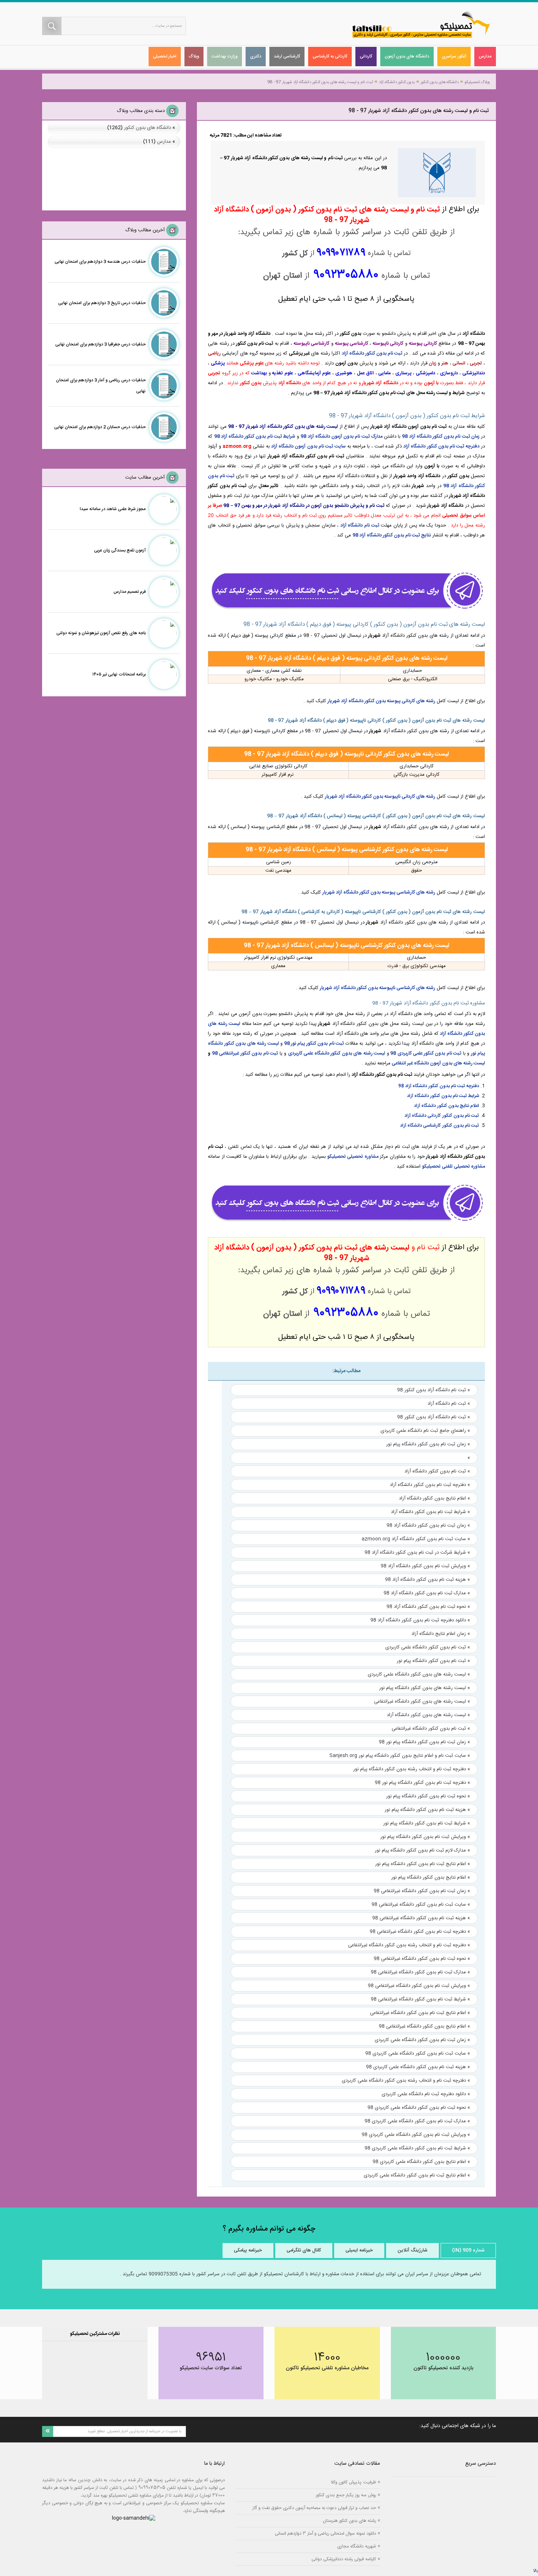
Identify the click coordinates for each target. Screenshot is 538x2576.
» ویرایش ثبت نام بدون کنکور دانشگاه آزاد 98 (425, 1566)
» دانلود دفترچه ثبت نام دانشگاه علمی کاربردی (426, 2094)
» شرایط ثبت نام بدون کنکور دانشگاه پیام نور (427, 1823)
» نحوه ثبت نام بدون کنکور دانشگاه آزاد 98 (428, 1607)
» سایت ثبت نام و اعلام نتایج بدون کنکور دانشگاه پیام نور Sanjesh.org (400, 1756)
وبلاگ (194, 56)
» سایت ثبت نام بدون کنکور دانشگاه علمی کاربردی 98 (418, 2053)
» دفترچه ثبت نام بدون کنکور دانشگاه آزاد (430, 1485)
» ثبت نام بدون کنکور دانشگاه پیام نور (433, 1661)
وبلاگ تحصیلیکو (477, 82)
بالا (535, 2571)
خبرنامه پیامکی (248, 2250)
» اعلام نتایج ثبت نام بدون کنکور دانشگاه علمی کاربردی (417, 2175)
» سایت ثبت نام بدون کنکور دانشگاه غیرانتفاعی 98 (421, 1905)
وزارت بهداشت (225, 56)
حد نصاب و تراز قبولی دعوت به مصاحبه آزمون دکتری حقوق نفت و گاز (314, 2508)
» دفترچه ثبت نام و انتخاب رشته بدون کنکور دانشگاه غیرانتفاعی (409, 1945)
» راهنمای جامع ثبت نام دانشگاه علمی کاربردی (425, 1431)
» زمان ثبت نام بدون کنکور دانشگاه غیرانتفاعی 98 (422, 1891)
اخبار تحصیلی (165, 56)
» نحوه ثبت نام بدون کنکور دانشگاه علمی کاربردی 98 (419, 2108)
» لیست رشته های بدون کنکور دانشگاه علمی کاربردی (419, 1674)
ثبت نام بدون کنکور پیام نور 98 (314, 1044)
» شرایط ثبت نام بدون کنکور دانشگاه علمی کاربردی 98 (417, 2148)
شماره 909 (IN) (468, 2250)
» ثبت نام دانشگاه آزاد (449, 1404)
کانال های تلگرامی (304, 2250)
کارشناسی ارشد (287, 56)
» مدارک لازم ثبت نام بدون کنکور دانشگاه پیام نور (422, 1850)
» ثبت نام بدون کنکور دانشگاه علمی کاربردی (428, 1647)
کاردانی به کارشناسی (330, 56)
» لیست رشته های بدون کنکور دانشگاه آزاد (428, 1715)
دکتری (256, 56)
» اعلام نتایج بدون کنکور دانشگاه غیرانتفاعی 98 (424, 2026)
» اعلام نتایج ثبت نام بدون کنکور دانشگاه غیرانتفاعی (420, 2013)
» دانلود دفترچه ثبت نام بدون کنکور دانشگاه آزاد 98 (420, 1620)
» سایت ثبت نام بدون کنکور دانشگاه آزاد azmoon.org (416, 1539)
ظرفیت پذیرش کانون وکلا (353, 2482)
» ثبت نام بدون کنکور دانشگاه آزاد (437, 1471)
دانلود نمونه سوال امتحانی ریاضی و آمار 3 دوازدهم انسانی (325, 2533)
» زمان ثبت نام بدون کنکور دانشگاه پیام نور (428, 1444)
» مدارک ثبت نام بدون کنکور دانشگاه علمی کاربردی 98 (417, 2121)
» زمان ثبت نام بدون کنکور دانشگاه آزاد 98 (428, 1525)
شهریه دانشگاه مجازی (356, 2546)
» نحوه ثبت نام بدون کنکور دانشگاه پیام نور (428, 1796)
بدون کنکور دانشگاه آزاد (397, 82)
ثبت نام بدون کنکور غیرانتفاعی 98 (245, 1053)
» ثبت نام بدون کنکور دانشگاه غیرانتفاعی (431, 1729)
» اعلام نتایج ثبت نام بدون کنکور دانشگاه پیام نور (423, 1864)
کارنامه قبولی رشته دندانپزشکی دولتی (344, 2559)
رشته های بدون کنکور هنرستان (349, 2521)
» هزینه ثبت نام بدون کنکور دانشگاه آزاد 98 (427, 1580)
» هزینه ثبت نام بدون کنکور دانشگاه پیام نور (427, 1810)
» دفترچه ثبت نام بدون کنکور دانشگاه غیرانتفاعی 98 (420, 1932)
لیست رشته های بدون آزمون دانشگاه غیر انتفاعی (438, 1063)
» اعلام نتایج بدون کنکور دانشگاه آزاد (434, 1498)
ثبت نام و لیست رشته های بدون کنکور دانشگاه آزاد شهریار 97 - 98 (320, 82)
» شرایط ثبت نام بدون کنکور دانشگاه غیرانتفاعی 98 (420, 1999)
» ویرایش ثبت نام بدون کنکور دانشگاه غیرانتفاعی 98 (419, 1986)
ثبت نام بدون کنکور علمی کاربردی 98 (426, 1053)
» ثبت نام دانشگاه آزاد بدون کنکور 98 (434, 1390)
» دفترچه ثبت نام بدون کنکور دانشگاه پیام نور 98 (422, 1783)
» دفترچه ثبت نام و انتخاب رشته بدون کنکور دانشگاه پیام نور (412, 1769)
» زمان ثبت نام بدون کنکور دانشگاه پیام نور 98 (424, 1742)
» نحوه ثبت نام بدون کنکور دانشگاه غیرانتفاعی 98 (422, 1959)
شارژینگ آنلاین (412, 2250)
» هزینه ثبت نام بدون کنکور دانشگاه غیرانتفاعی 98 (421, 1918)
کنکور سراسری (454, 56)
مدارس (485, 56)
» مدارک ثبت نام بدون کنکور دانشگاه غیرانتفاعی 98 (420, 1972)
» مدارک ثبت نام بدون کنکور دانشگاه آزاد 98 (427, 1593)
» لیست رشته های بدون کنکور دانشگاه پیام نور (425, 1688)
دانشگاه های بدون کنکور (440, 82)
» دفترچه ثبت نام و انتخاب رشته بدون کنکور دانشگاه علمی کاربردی (406, 2081)
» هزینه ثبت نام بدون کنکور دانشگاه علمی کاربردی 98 (418, 2067)
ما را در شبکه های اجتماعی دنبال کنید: (457, 2426)
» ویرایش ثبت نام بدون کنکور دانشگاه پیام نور (425, 1837)
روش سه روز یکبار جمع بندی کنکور (346, 2495)
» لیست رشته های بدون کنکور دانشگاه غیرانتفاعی (422, 1701)
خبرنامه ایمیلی (359, 2250)
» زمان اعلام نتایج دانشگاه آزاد (441, 1634)
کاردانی (366, 56)
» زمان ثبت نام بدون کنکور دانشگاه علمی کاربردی (422, 2040)
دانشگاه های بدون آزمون (407, 56)
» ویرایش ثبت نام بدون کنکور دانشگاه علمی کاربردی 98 (416, 2135)
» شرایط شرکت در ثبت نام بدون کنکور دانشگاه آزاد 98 (417, 1553)
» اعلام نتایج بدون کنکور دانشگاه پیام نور (431, 1877)
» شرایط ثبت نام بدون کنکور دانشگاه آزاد (430, 1512)
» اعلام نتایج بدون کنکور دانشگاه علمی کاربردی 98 (421, 2162)
